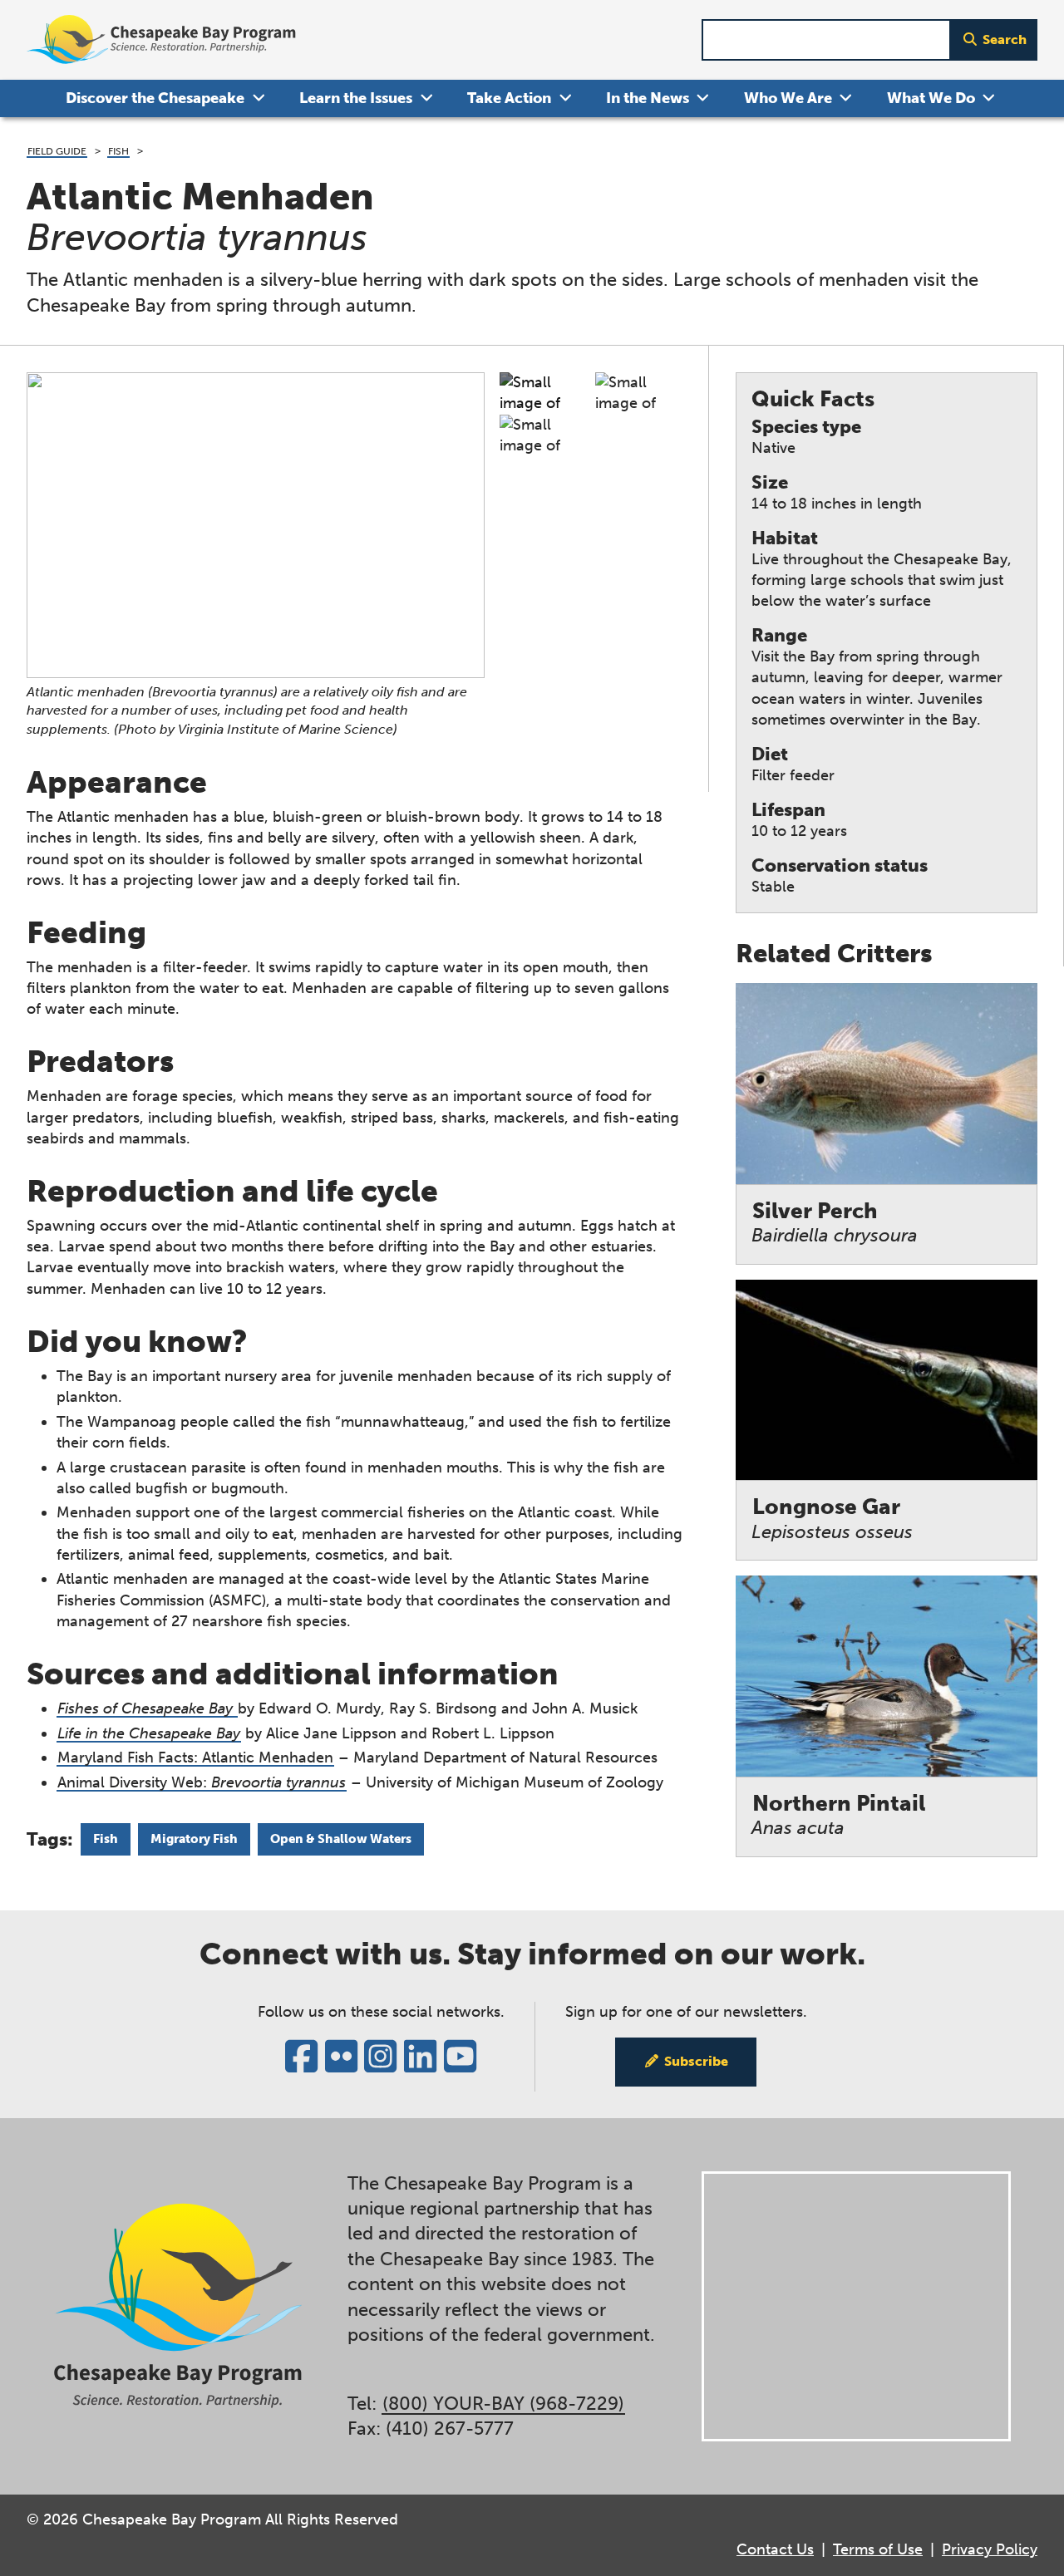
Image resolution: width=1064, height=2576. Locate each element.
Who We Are (788, 98)
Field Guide (57, 151)
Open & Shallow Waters (341, 1839)
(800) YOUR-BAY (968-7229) (503, 2404)
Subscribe (696, 2061)
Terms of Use (878, 2549)
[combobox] (826, 40)
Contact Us (775, 2549)
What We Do (931, 98)
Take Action (509, 98)
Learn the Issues (356, 98)
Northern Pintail (838, 1815)
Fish (118, 151)
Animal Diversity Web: (202, 1782)
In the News (648, 98)
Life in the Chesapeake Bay (149, 1733)
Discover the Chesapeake (155, 98)
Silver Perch (835, 1223)
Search (1005, 39)
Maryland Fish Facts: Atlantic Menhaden (195, 1757)
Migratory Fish (194, 1839)
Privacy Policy (990, 2549)
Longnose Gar (832, 1519)
